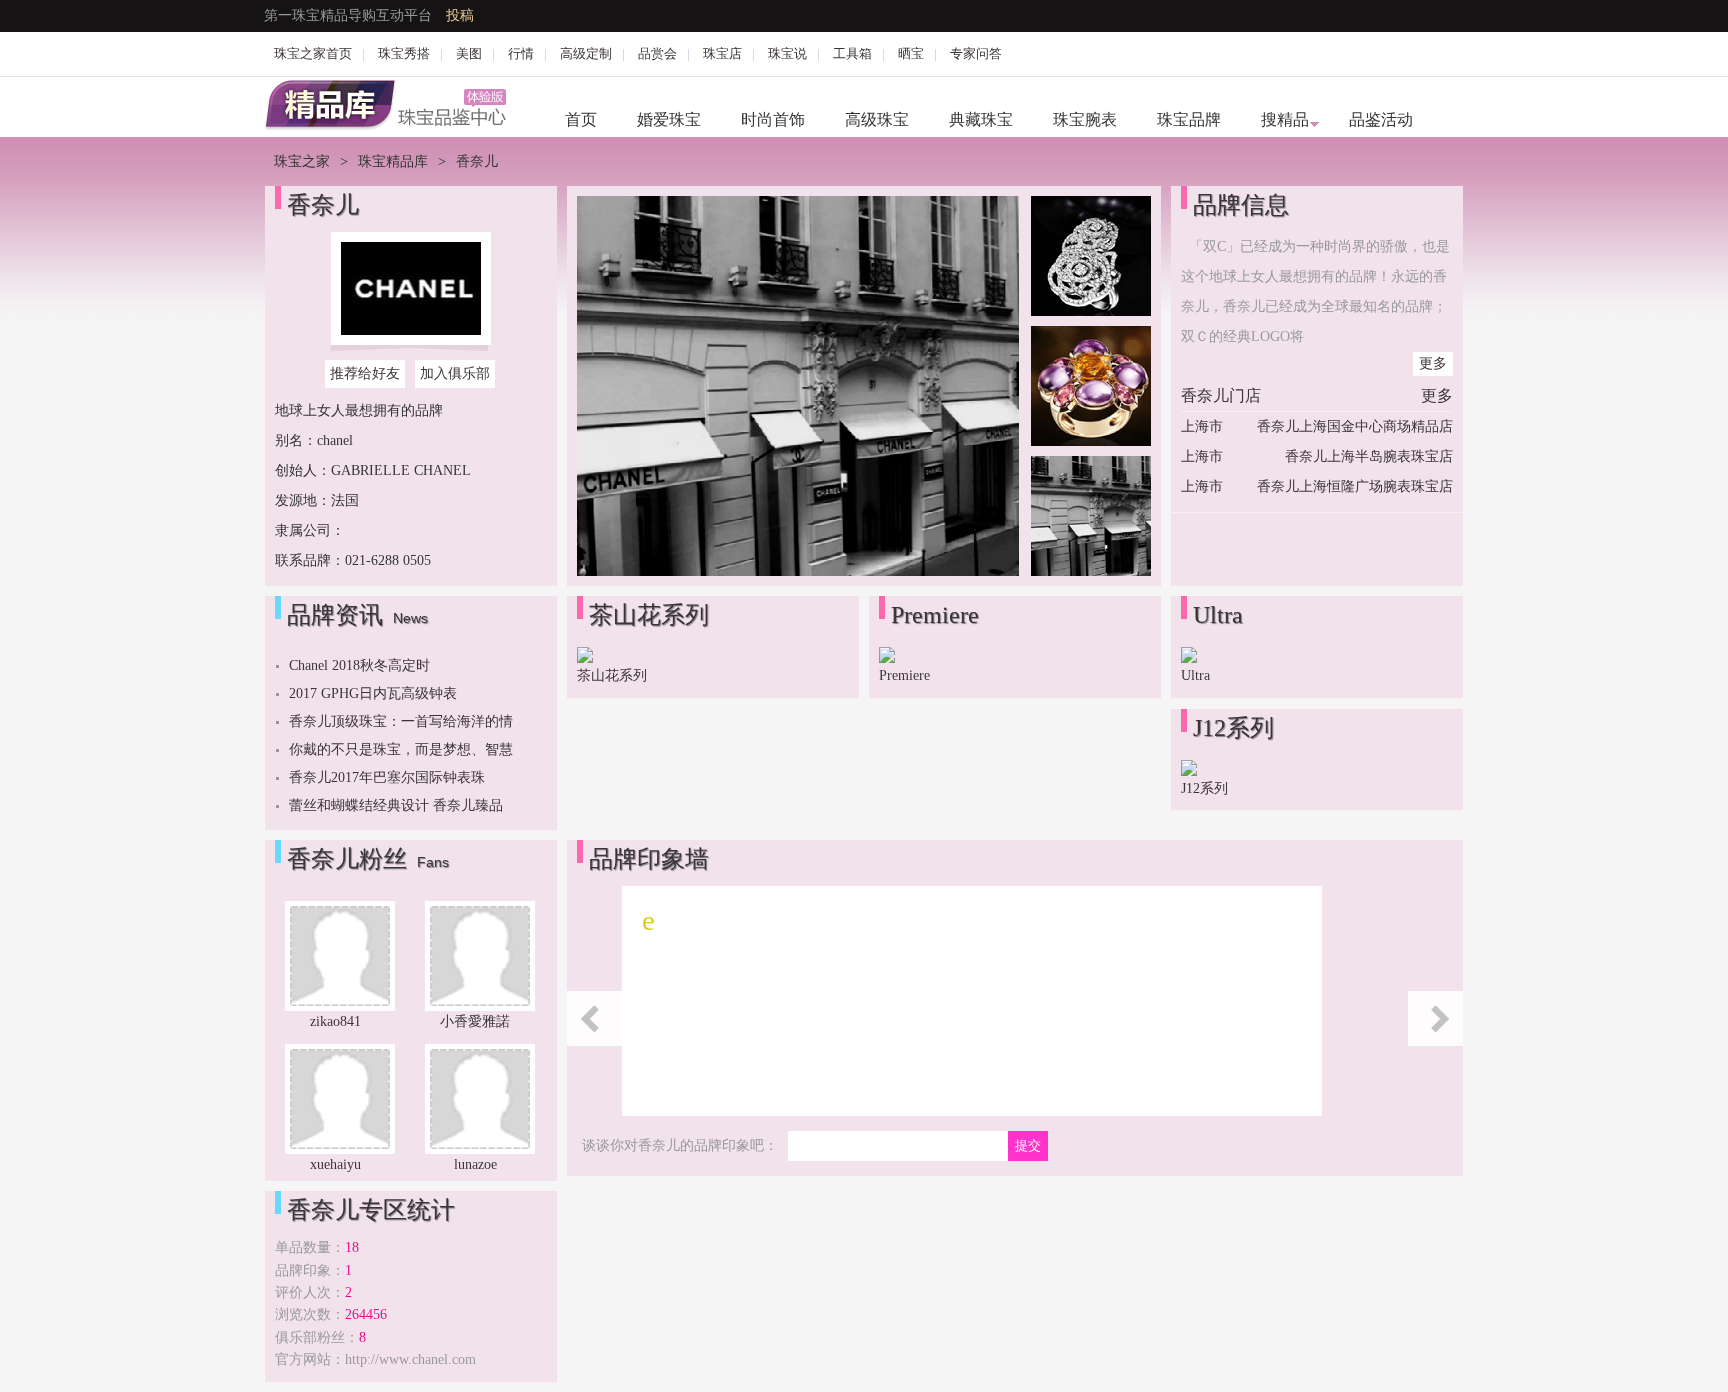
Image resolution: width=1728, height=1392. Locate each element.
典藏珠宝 (981, 119)
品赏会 (657, 53)
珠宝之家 (302, 161)
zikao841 (335, 1021)
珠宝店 (722, 53)
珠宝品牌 (1189, 119)
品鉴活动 (1381, 119)
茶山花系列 (612, 675)
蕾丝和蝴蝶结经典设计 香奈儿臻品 (396, 805)
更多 (1433, 363)
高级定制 (586, 53)
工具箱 (852, 53)
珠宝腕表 (1085, 119)
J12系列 (1204, 788)
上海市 (1202, 426)
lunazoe (475, 1164)
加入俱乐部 (455, 373)
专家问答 (976, 53)
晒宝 (911, 53)
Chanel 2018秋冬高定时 (359, 665)
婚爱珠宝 (669, 119)
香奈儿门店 (1221, 395)
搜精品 (1285, 119)
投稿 (460, 15)
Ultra (1195, 675)
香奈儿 (323, 205)
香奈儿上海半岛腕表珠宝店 (1369, 456)
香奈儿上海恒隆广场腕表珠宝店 (1355, 486)
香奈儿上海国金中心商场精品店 (1355, 426)
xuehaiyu (335, 1164)
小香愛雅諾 (475, 1021)
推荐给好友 (365, 373)
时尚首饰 (773, 119)
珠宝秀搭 (404, 53)
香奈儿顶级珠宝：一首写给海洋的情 (401, 721)
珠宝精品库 (393, 161)
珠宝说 (787, 53)
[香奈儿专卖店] (798, 571)
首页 (581, 119)
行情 (521, 53)
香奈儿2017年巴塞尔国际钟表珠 (387, 777)
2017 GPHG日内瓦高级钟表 (373, 693)
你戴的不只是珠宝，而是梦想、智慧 (401, 749)
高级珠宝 (877, 119)
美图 (469, 53)
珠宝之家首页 (313, 53)
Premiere (904, 675)
